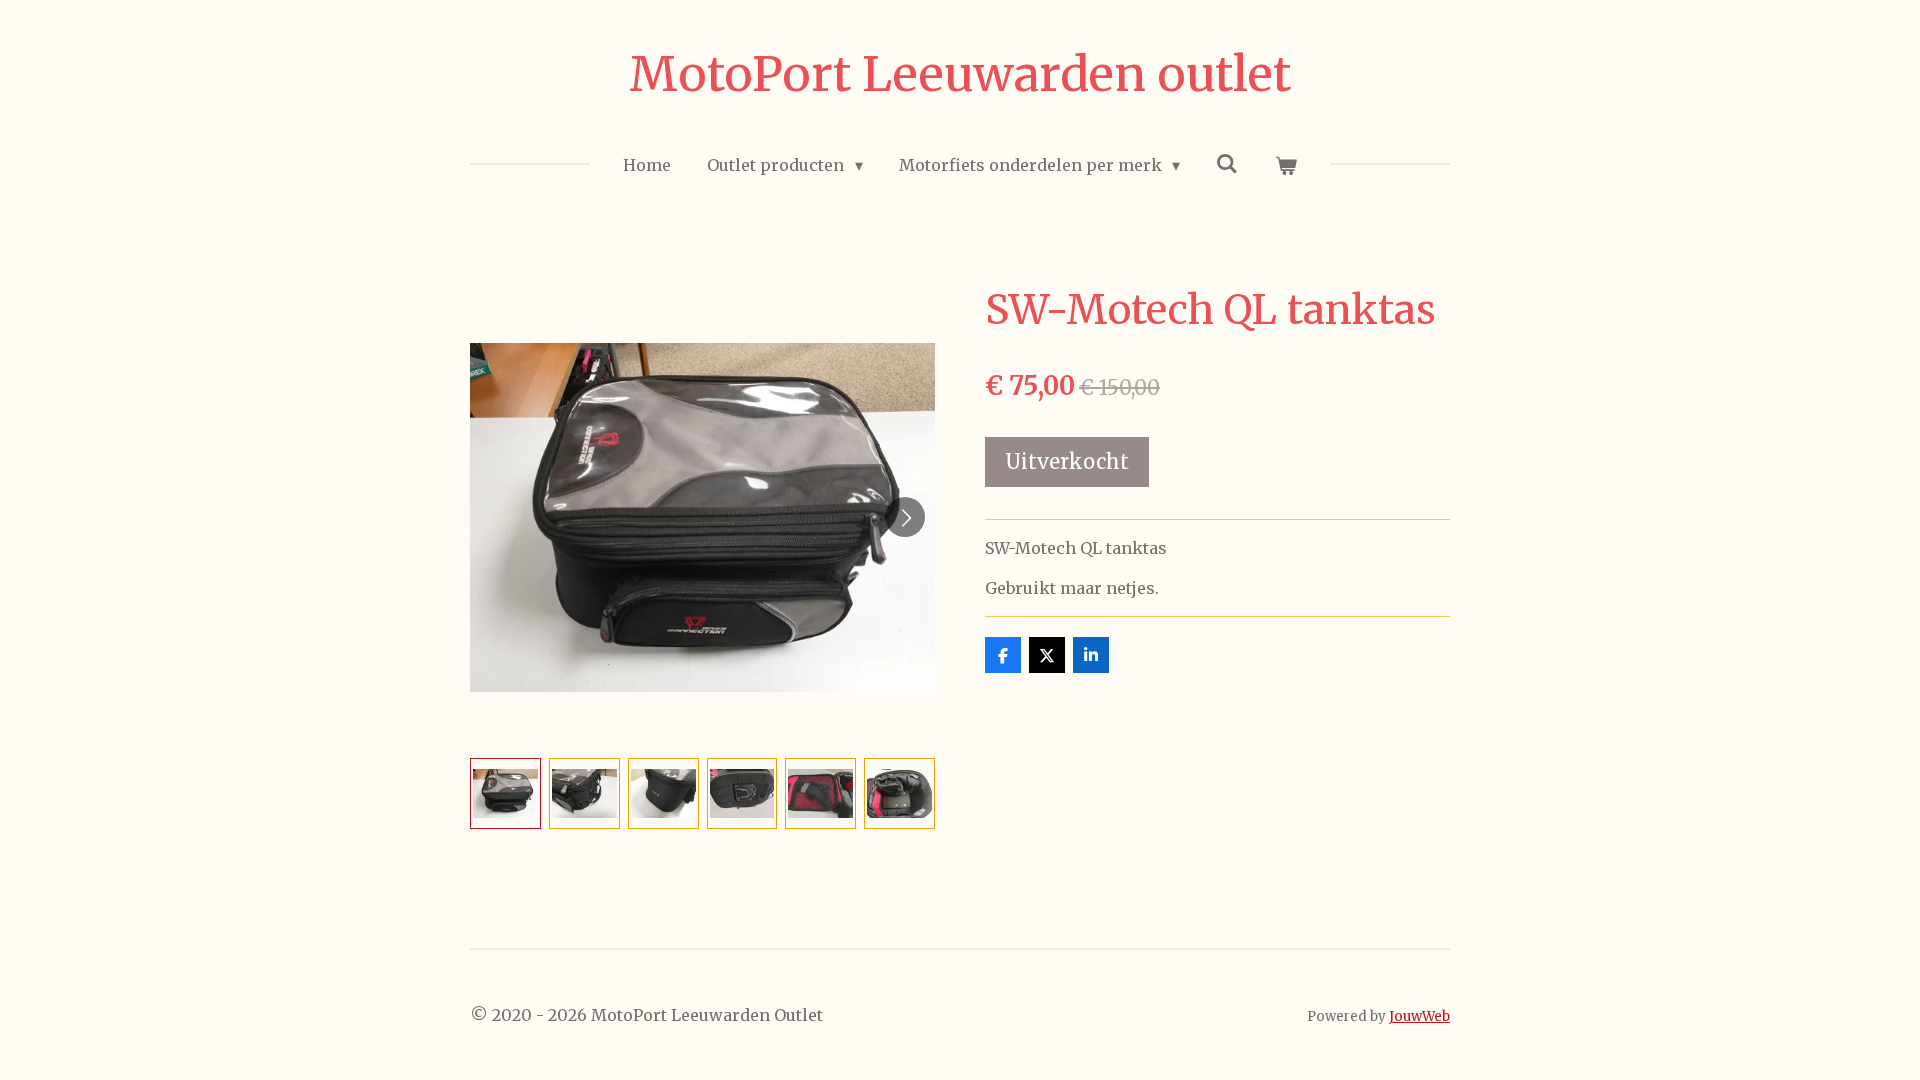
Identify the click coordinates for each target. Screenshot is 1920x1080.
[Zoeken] (1227, 163)
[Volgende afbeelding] (905, 517)
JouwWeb (1419, 1016)
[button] (505, 793)
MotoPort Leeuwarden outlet (960, 74)
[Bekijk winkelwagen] (1285, 165)
